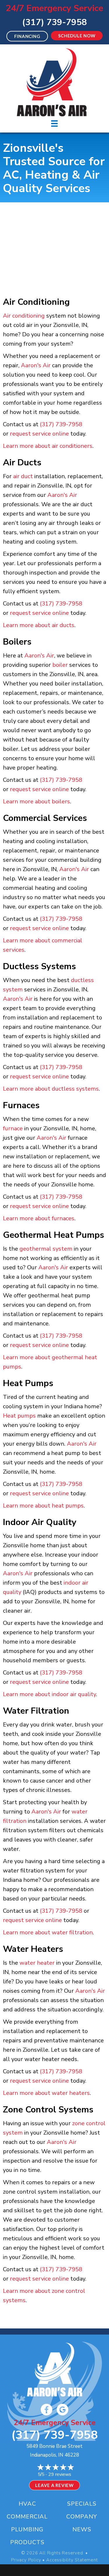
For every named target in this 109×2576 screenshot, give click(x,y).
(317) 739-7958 (54, 22)
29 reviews (60, 2474)
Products (27, 2542)
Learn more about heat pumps (43, 1506)
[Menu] (54, 123)
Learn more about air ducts (39, 625)
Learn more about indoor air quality (49, 1694)
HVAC (27, 2504)
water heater (37, 1963)
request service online (39, 434)
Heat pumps (19, 1416)
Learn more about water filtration (48, 1932)
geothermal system (46, 1249)
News (82, 2529)
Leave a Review (54, 2485)
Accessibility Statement (72, 2560)
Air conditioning (24, 316)
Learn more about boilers (36, 801)
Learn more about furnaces (39, 1218)
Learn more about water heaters (46, 2093)
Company (82, 2517)
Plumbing (27, 2529)
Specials (82, 2504)
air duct (23, 476)
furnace (13, 1128)
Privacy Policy (26, 2560)
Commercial (27, 2517)
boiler (60, 665)
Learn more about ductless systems (51, 1089)
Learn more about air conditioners (48, 446)
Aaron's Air (36, 365)
